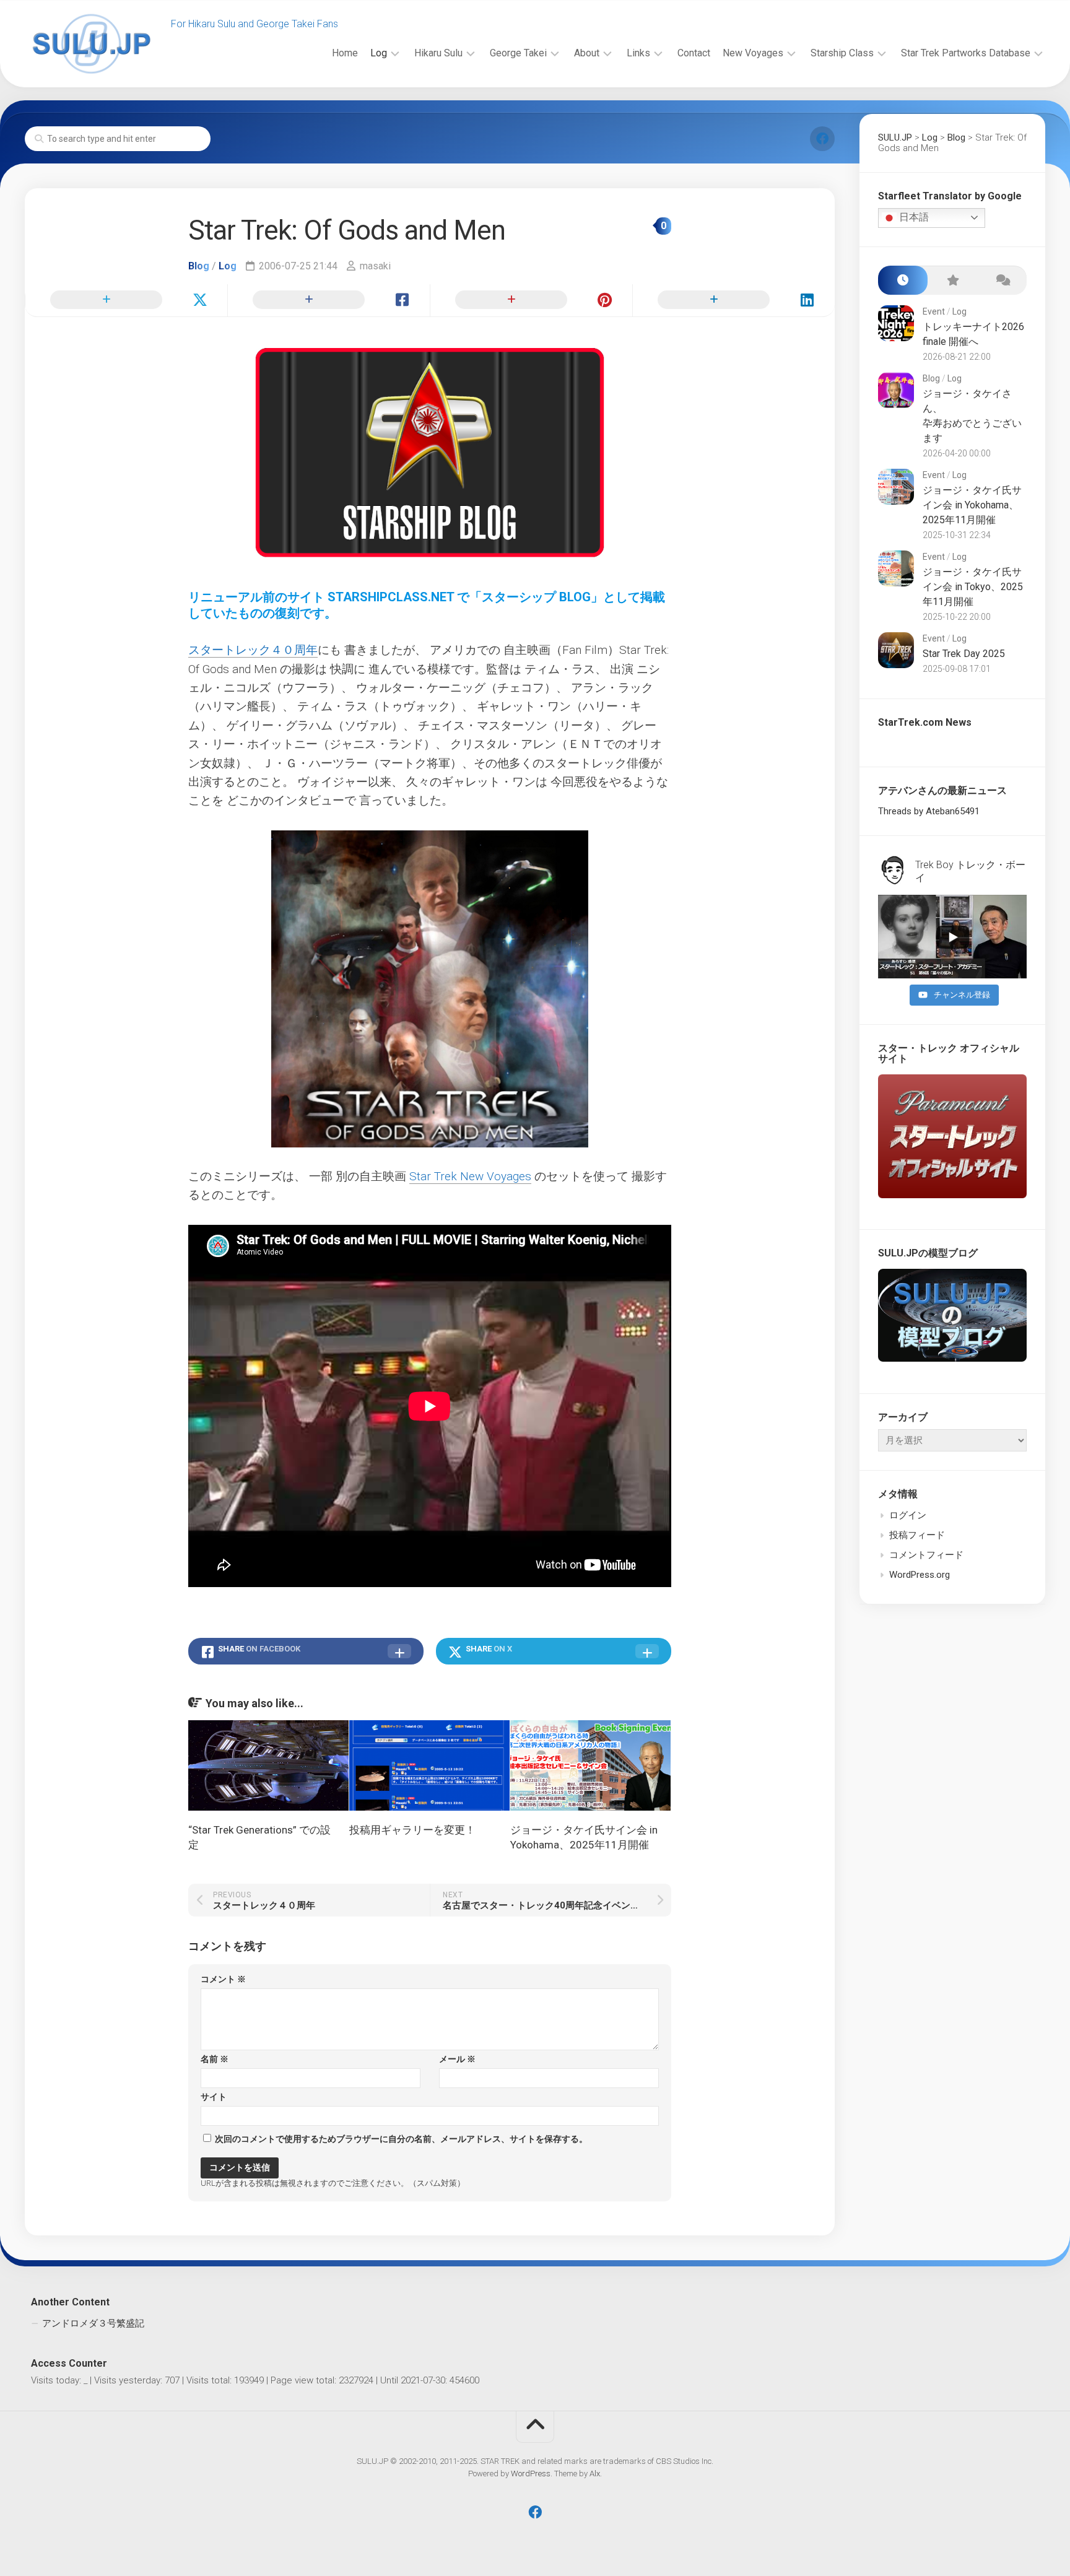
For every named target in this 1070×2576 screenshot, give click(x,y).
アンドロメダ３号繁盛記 (93, 2323)
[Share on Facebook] (328, 300)
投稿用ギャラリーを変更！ (412, 1830)
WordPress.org (920, 1575)
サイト (214, 2097)
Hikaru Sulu (438, 53)
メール (457, 2059)
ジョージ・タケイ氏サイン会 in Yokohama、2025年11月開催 (972, 505)
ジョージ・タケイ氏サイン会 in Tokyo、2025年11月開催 (973, 587)
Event (934, 311)
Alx (595, 2474)
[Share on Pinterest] (531, 300)
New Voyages (753, 53)
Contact (694, 53)
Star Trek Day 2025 (964, 654)
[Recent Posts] (903, 280)
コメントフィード (926, 1555)
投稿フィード (917, 1535)
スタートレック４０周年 (253, 650)
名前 (215, 2059)
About (587, 53)
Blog (199, 266)
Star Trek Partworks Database (966, 53)
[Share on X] (126, 300)
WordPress (531, 2474)
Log (379, 53)
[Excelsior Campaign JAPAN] (822, 139)
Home (345, 53)
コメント (223, 1979)
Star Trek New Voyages (470, 1176)
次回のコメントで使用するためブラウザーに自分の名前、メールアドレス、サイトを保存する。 (401, 2139)
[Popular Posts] (952, 280)
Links (638, 53)
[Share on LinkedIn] (733, 300)
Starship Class (842, 53)
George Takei (518, 53)
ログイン (908, 1515)
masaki (375, 266)
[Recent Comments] (1002, 280)
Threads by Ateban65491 (929, 811)
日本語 (913, 217)
